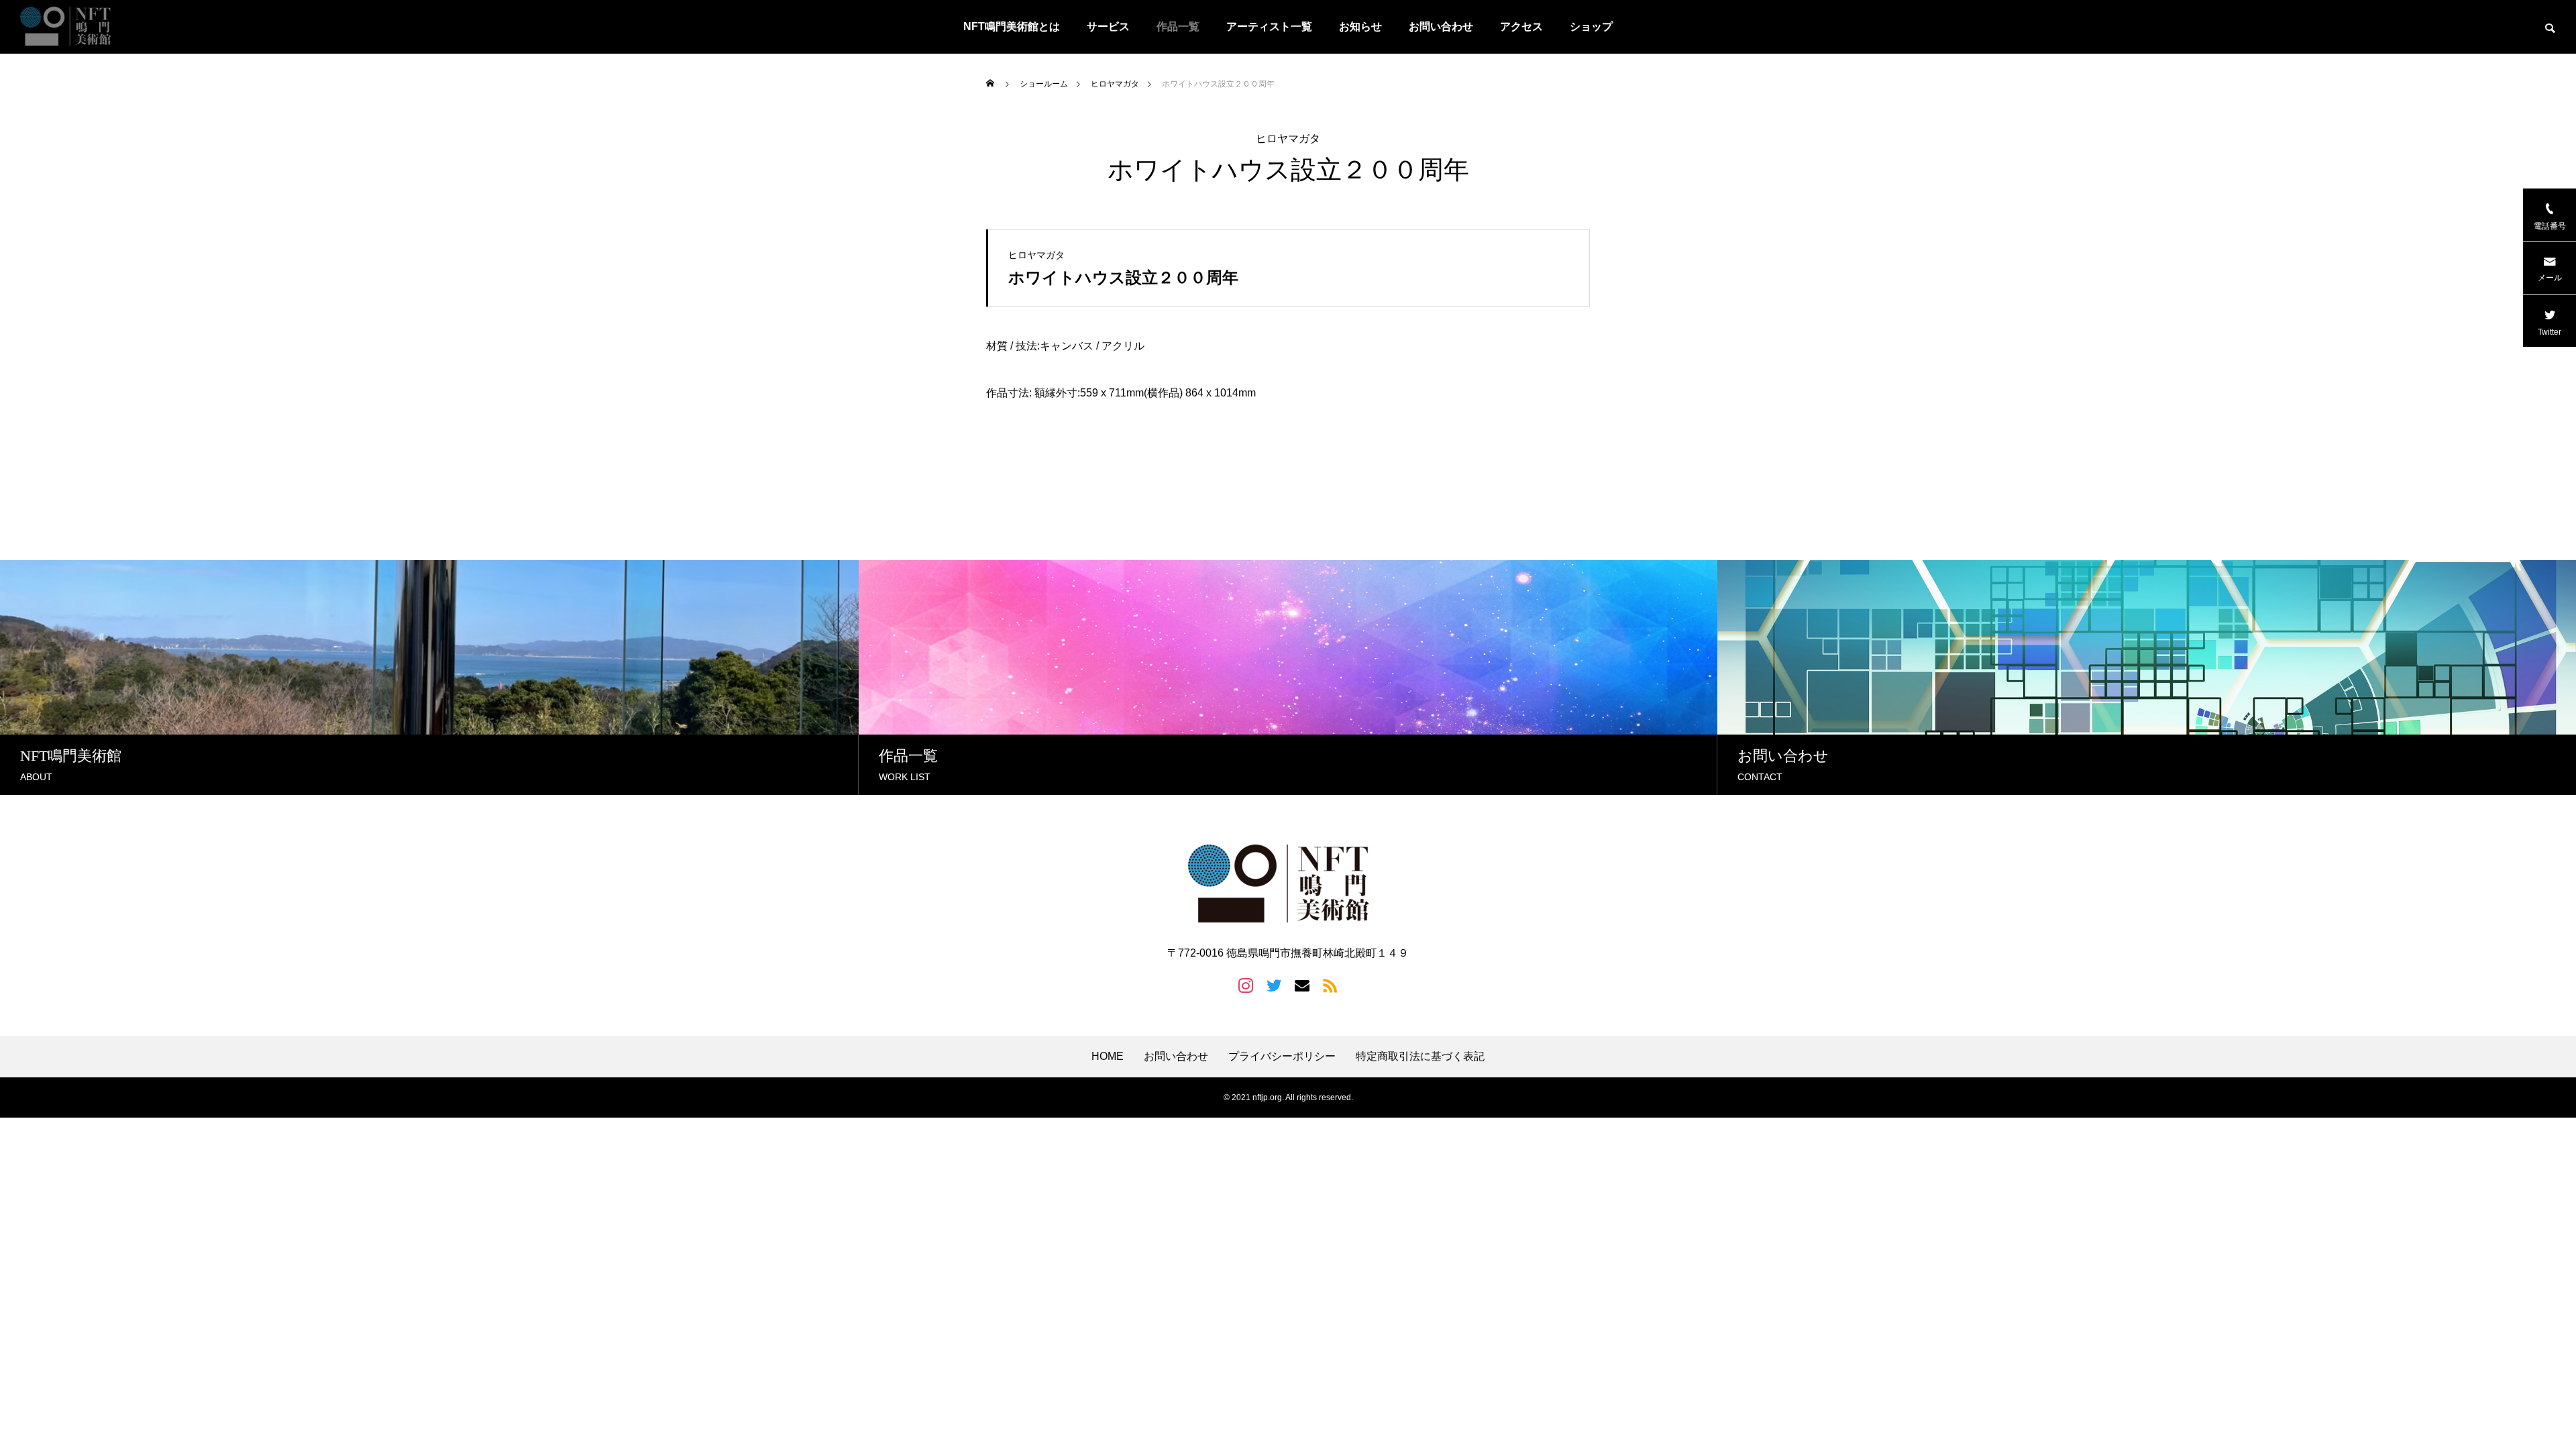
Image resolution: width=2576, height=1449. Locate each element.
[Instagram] (1246, 985)
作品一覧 (1178, 26)
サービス (1108, 26)
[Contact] (1302, 985)
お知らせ (1360, 26)
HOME (1108, 1057)
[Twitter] (1274, 985)
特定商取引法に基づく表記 (1420, 1057)
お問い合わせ (1441, 26)
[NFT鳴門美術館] (70, 27)
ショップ (1591, 26)
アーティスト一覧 (1269, 26)
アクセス (1521, 26)
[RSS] (1330, 985)
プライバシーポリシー (1282, 1057)
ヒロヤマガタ (1288, 139)
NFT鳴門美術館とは (1012, 26)
